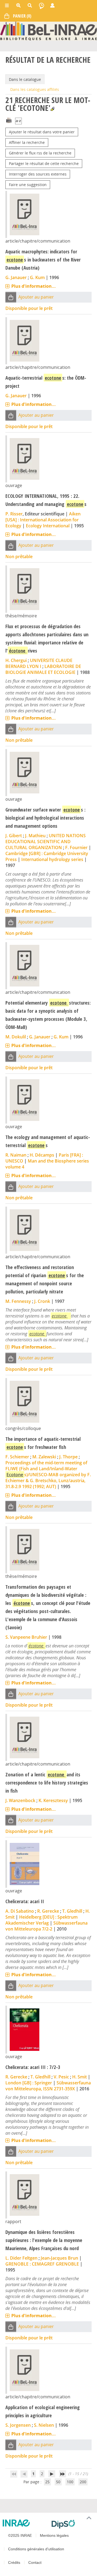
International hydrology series (52, 859)
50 (58, 2482)
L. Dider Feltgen (21, 2258)
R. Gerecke (48, 1911)
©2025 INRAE (20, 2535)
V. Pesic (61, 2077)
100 (70, 2482)
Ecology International (48, 526)
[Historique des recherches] (41, 5)
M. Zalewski (44, 1457)
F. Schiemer (17, 1457)
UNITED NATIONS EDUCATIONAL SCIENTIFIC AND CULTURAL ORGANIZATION (46, 842)
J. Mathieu (35, 836)
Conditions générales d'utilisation (36, 2549)
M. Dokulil (16, 1037)
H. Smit (79, 2077)
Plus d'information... (34, 286)
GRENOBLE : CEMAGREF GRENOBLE (42, 2264)
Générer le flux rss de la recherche (40, 153)
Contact (35, 2562)
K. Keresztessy (53, 1800)
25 (47, 2482)
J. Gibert (14, 836)
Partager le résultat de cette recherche (44, 163)
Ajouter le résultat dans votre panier (42, 132)
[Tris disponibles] (18, 121)
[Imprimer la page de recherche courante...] (9, 120)
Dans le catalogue (25, 79)
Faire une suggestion (28, 185)
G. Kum (37, 277)
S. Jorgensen (18, 2425)
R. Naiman (16, 1155)
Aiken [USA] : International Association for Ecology (43, 520)
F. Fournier (76, 847)
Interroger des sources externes (38, 174)
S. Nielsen (44, 2425)
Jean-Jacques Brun (59, 2258)
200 (83, 2482)
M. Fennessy (18, 1301)
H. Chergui (16, 660)
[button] (11, 297)
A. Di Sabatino (20, 1911)
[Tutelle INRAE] (25, 2523)
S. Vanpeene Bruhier (26, 1637)
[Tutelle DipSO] (72, 2524)
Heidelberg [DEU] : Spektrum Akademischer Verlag (41, 1920)
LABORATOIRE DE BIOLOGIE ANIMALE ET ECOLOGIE (43, 669)
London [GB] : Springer (29, 2083)
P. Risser (14, 514)
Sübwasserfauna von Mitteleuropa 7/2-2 (46, 1926)
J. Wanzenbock (20, 1800)
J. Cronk (42, 1301)
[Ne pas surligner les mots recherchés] (52, 109)
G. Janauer (16, 277)
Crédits (14, 2562)
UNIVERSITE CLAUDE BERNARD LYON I (39, 663)
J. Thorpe (68, 1457)
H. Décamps (42, 1155)
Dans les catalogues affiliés (35, 89)
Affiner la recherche (27, 142)
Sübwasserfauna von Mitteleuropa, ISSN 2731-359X (48, 2086)
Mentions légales (54, 2535)
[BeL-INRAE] (48, 31)
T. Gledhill (72, 1911)
